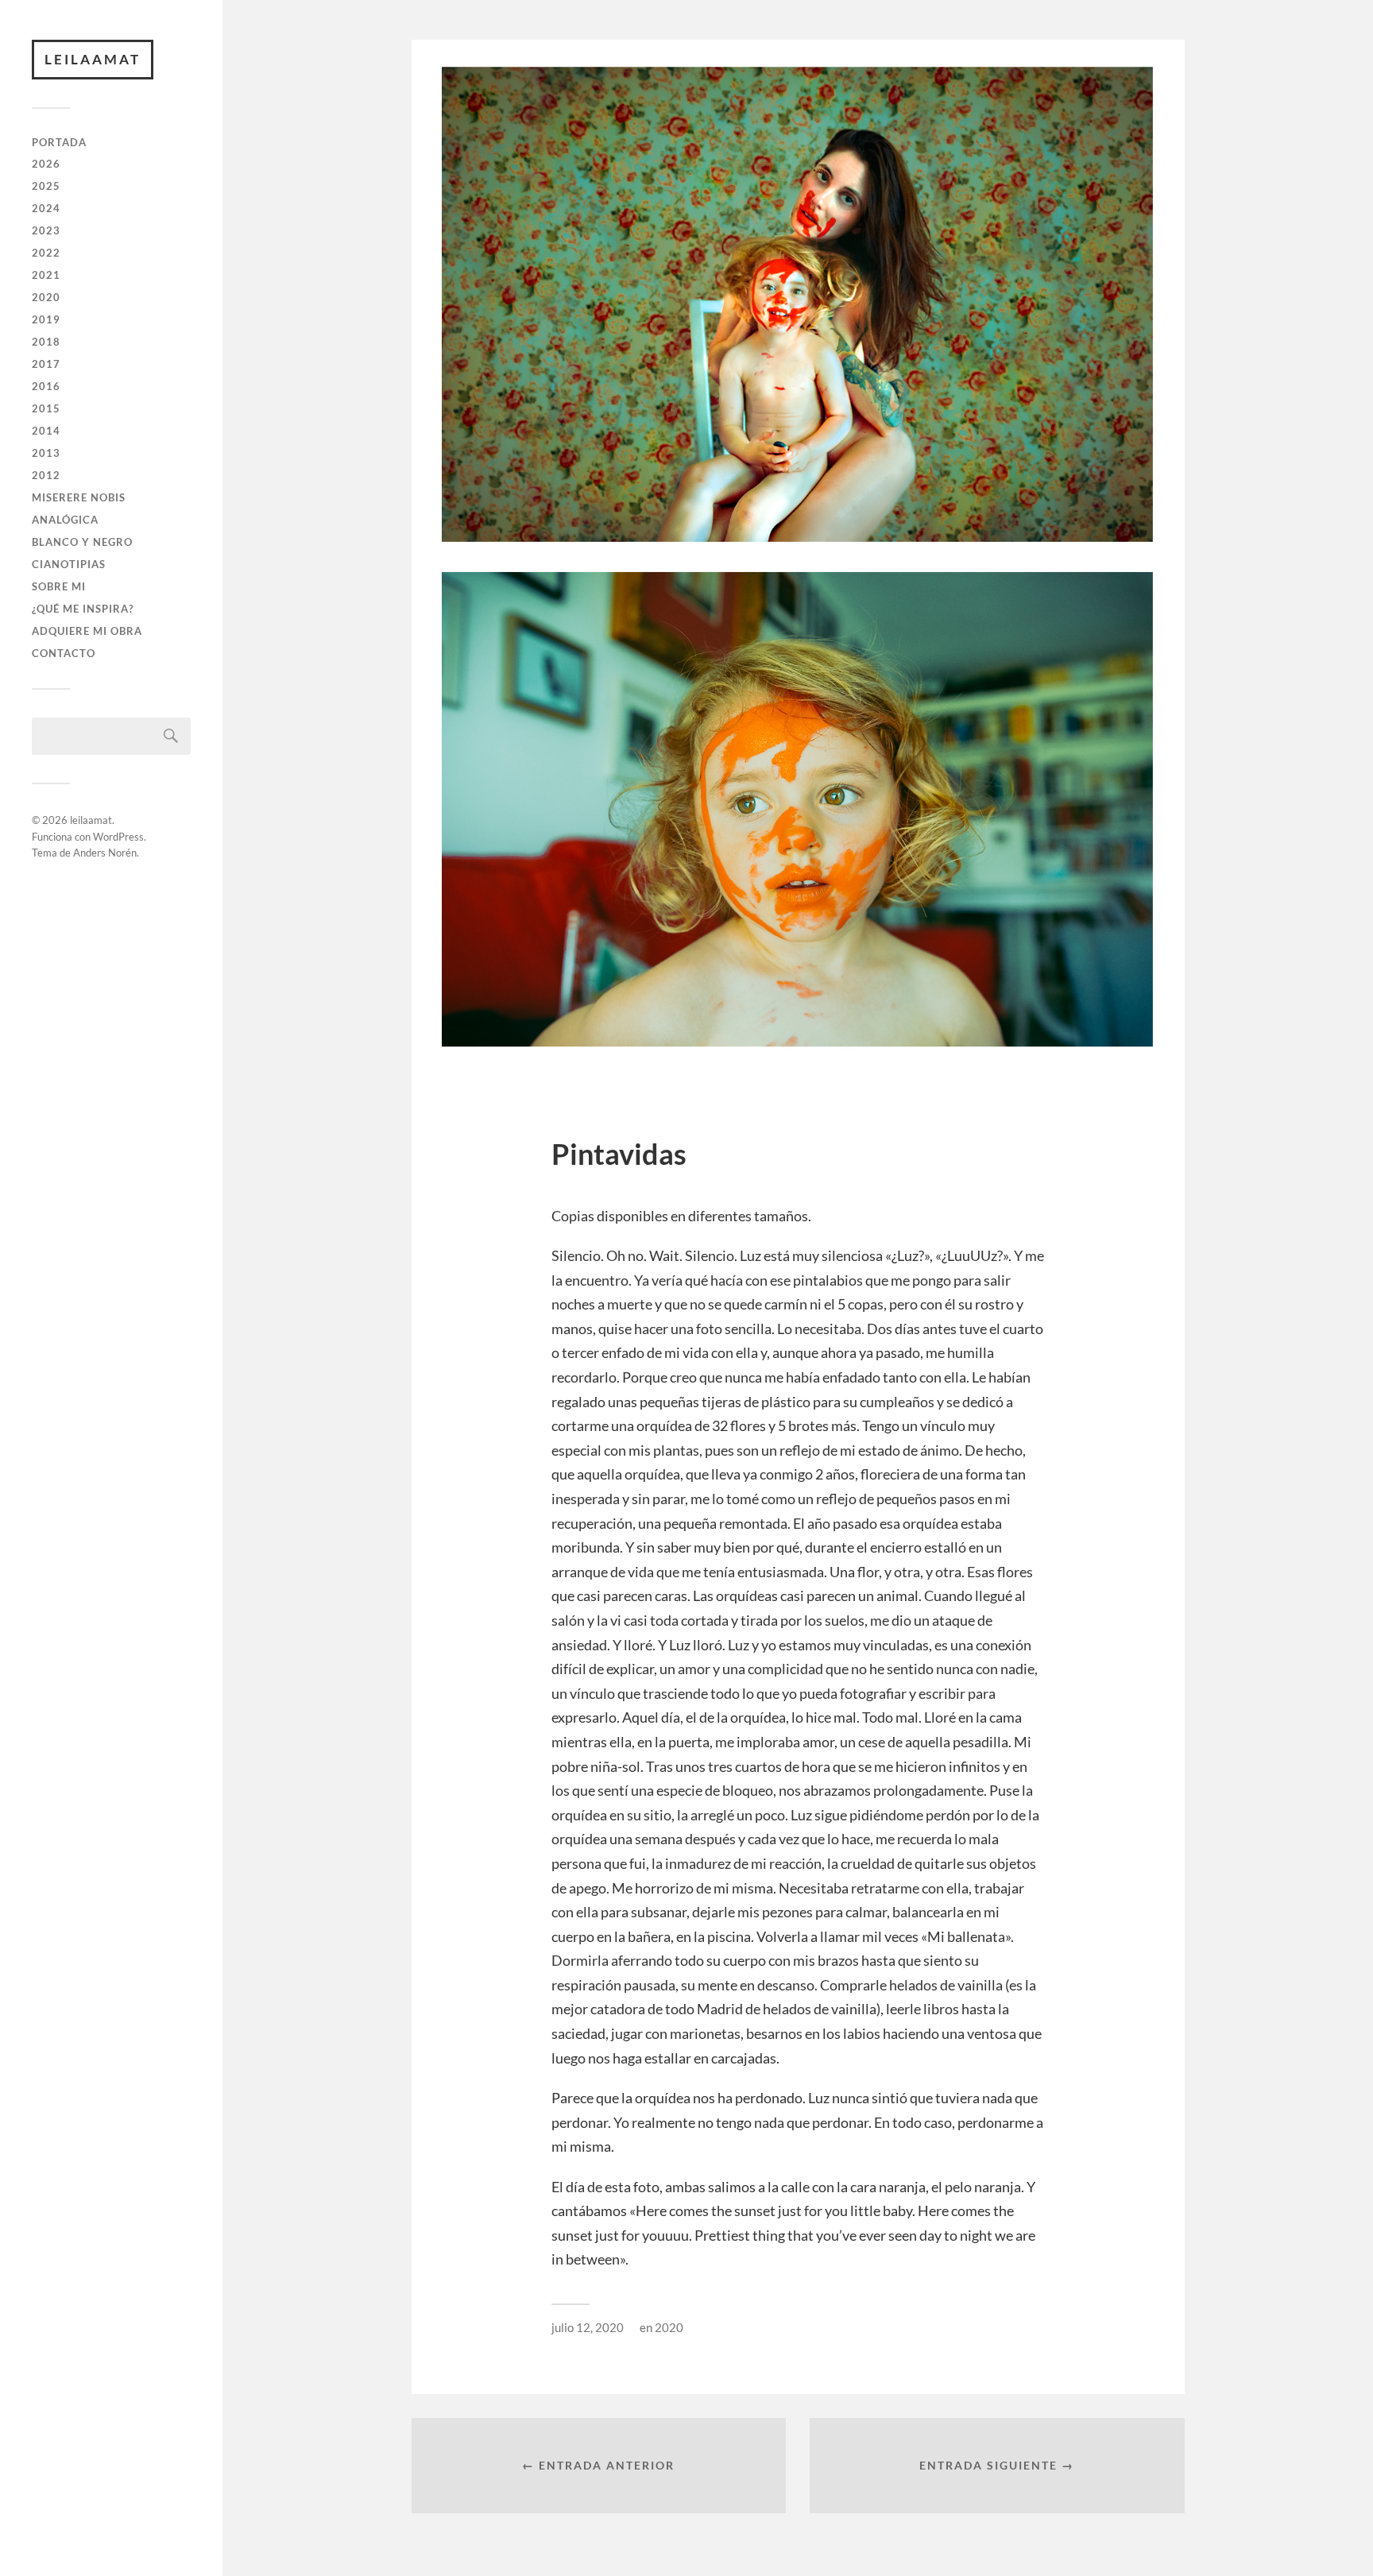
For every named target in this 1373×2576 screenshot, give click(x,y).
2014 (46, 431)
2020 (46, 297)
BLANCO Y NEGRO (82, 542)
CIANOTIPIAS (69, 564)
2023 (46, 230)
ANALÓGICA (65, 520)
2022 (46, 253)
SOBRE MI (59, 586)
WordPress (118, 837)
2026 (46, 164)
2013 (46, 453)
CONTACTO (64, 653)
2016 (46, 386)
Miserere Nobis (79, 497)
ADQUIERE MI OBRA (87, 631)
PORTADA (59, 142)
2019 (46, 319)
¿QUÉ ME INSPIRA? (83, 609)
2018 (46, 342)
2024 (46, 208)
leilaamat (93, 59)
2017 (46, 364)
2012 (46, 475)
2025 (46, 186)
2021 (46, 275)
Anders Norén (105, 853)
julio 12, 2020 (588, 2327)
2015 (46, 408)
